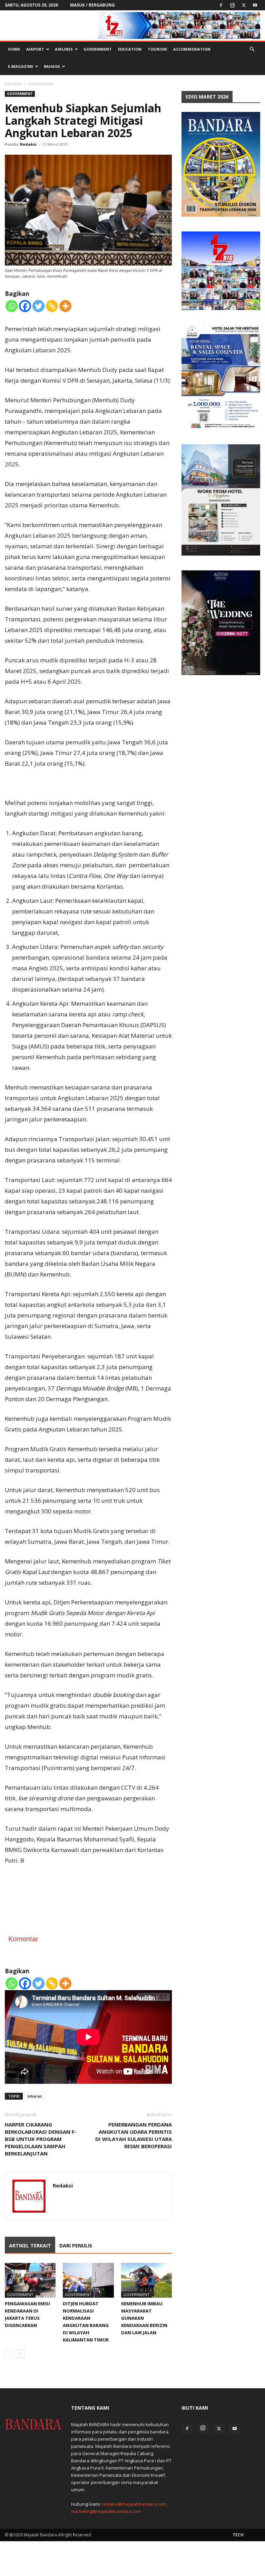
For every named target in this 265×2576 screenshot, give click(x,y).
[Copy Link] (52, 306)
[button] (252, 49)
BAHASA (52, 66)
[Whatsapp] (12, 306)
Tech (238, 2535)
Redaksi (28, 144)
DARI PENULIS (76, 2246)
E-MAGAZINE (21, 66)
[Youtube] (255, 5)
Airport (35, 49)
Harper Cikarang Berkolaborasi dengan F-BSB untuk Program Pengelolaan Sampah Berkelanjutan (41, 2139)
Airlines (64, 49)
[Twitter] (244, 5)
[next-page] (20, 2354)
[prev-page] (9, 2354)
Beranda (13, 84)
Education (130, 49)
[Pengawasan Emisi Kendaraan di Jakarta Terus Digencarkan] (30, 2280)
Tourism (157, 49)
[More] (65, 306)
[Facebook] (221, 5)
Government (98, 49)
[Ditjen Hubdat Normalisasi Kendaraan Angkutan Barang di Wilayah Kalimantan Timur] (88, 2280)
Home (14, 49)
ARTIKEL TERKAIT (30, 2246)
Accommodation (192, 49)
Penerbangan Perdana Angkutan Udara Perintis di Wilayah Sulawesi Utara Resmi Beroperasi (134, 2135)
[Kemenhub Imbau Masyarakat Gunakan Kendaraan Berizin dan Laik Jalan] (146, 2280)
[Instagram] (232, 5)
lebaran (35, 2096)
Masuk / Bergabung (92, 5)
